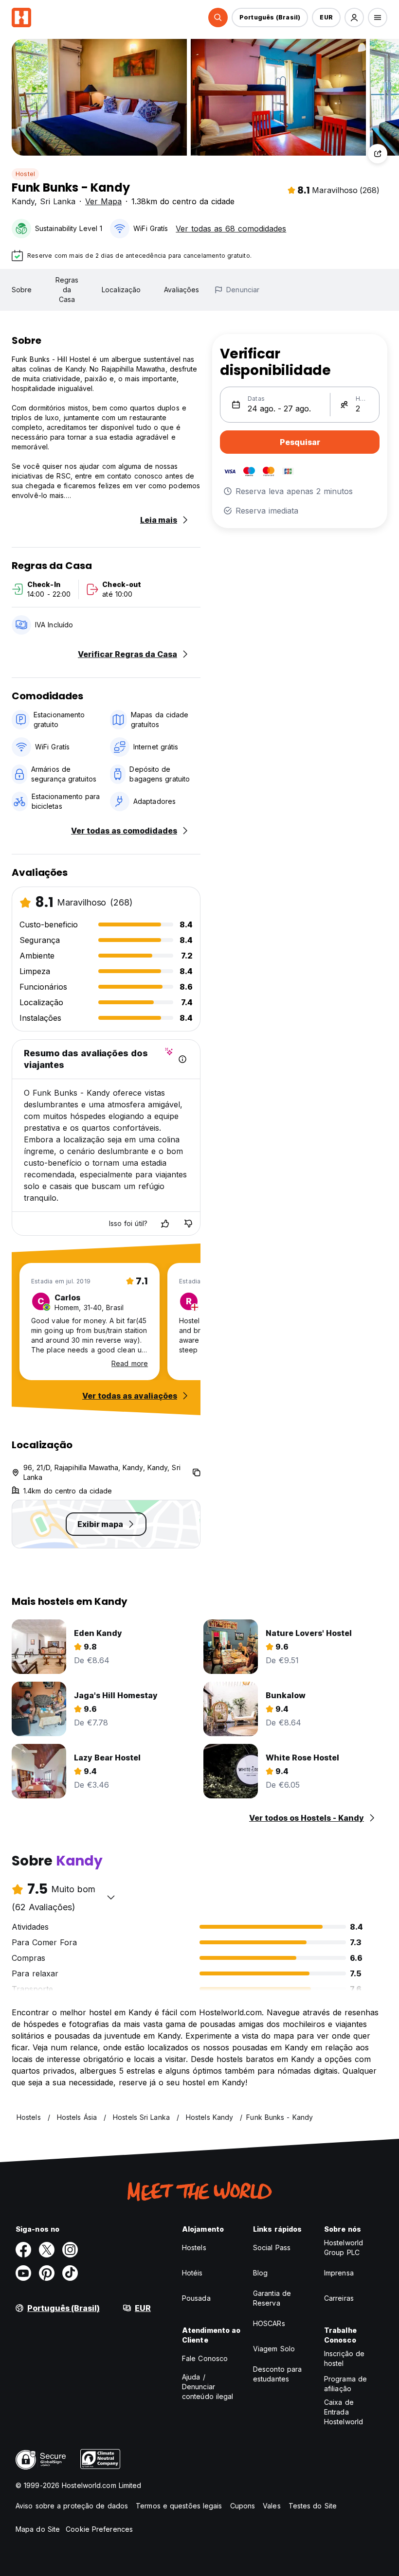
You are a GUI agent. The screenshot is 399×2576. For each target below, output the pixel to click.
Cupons (243, 2506)
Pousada (196, 2298)
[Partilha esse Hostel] (378, 154)
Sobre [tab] (22, 290)
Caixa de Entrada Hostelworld (344, 2412)
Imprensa (339, 2273)
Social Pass (272, 2247)
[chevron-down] (111, 1897)
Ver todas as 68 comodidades (231, 229)
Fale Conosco (205, 2358)
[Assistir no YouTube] (23, 2273)
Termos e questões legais (179, 2506)
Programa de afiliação (345, 2384)
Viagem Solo (274, 2349)
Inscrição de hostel (344, 2358)
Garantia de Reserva (272, 2298)
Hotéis (192, 2273)
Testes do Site (313, 2506)
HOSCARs (269, 2323)
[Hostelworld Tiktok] (70, 2273)
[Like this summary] (165, 1224)
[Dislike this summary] (188, 1224)
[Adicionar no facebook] (23, 2250)
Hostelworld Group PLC (344, 2247)
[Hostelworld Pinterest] (47, 2273)
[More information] (182, 1059)
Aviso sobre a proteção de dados (72, 2506)
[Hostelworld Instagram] (70, 2250)
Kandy (23, 201)
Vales (272, 2506)
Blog (260, 2273)
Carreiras (339, 2298)
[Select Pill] (218, 18)
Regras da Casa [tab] (67, 290)
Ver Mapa (103, 201)
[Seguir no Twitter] (47, 2250)
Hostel (25, 174)
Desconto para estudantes (277, 2374)
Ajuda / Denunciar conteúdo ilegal (208, 2387)
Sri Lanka (58, 201)
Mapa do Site (38, 2529)
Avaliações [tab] (181, 290)
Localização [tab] (121, 290)
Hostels (194, 2247)
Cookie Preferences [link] (99, 2529)
